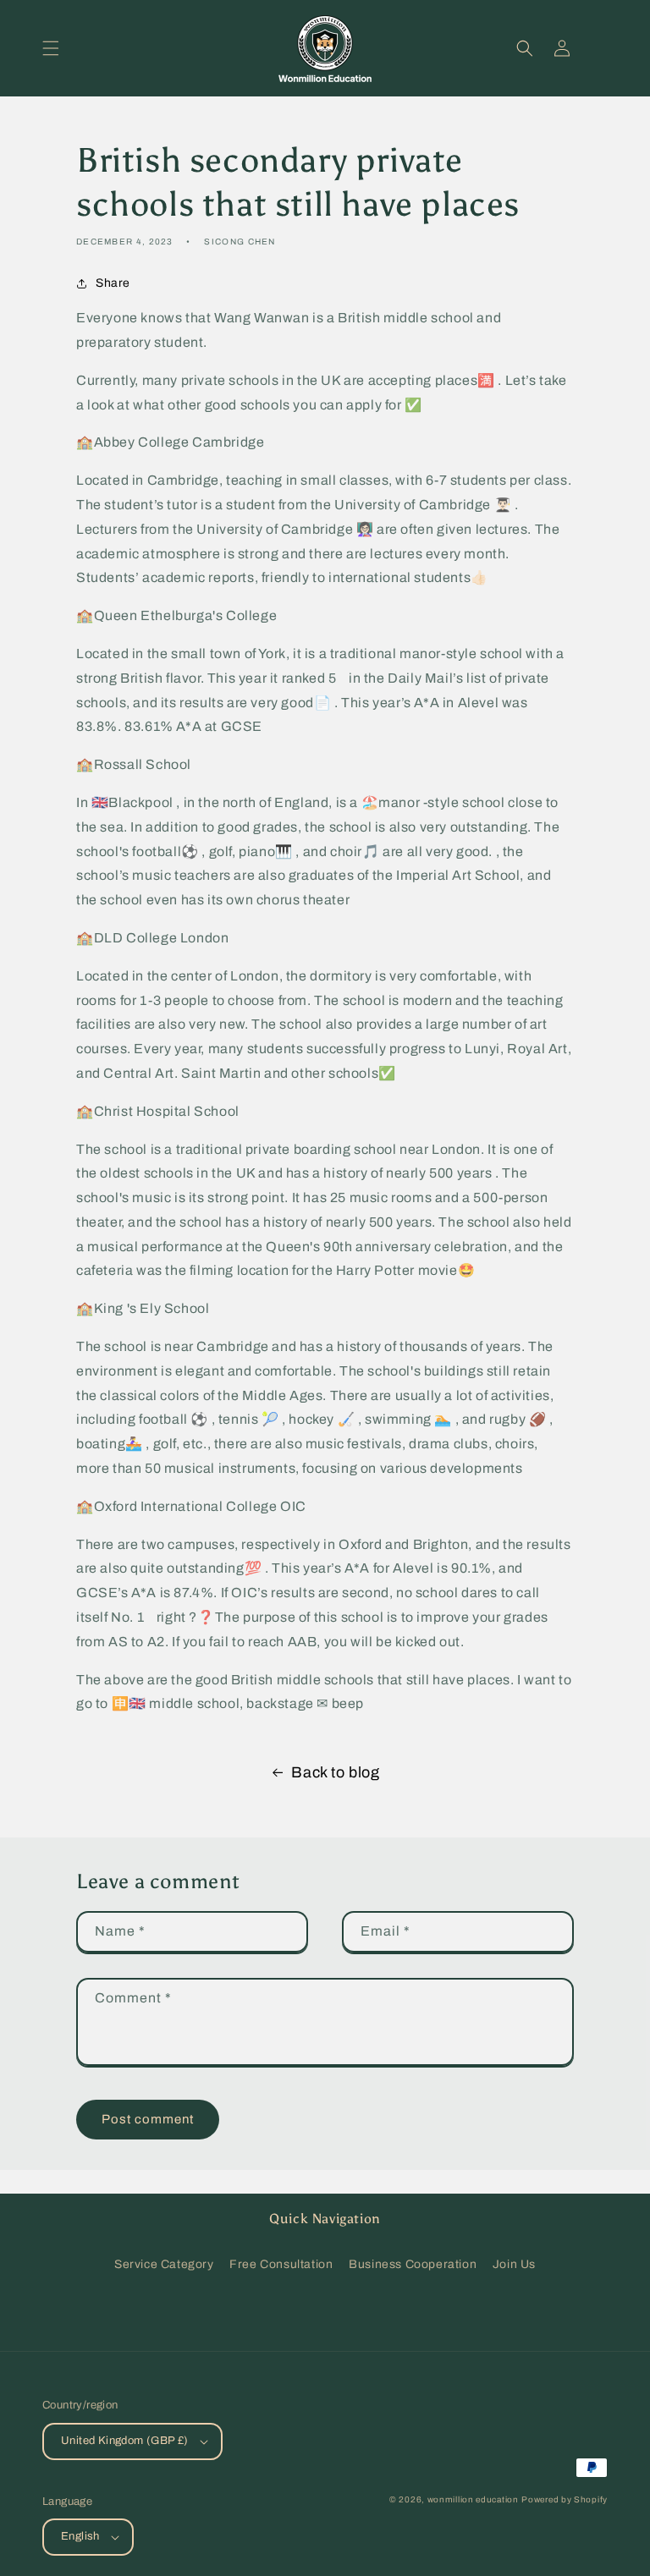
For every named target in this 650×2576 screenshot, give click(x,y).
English (80, 2536)
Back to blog (335, 1772)
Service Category (164, 2264)
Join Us (514, 2264)
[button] (51, 48)
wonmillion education (473, 2499)
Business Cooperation (413, 2264)
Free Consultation (281, 2264)
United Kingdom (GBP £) (125, 2441)
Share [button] (113, 283)
